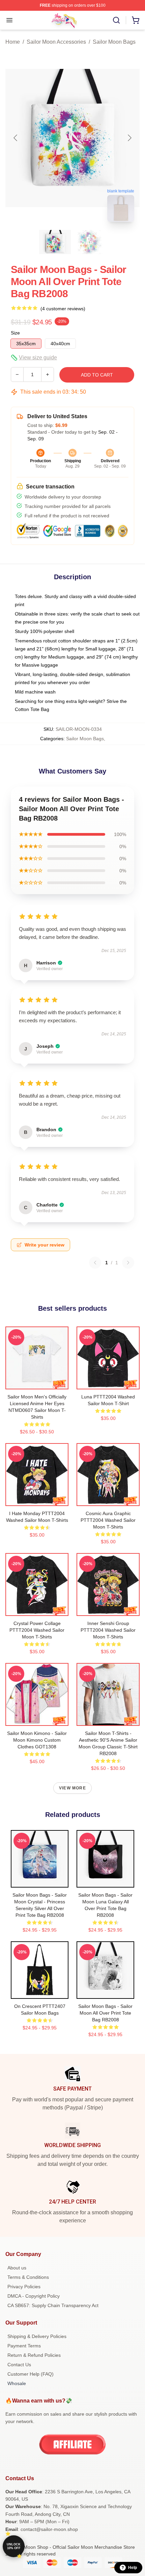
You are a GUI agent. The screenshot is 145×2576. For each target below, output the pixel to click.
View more (72, 1788)
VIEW (37, 1383)
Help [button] (133, 2568)
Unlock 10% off (14, 2546)
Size (15, 333)
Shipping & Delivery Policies (37, 2336)
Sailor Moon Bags (114, 42)
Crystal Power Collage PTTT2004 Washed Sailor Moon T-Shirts (37, 1630)
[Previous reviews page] (95, 1263)
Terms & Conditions (28, 2277)
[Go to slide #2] (90, 242)
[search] (116, 20)
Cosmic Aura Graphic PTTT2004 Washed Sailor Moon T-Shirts (108, 1520)
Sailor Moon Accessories (56, 42)
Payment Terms (24, 2346)
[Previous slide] (16, 138)
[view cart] (136, 20)
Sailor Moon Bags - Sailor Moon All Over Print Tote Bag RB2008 (105, 2013)
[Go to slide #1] (55, 242)
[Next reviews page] (128, 1263)
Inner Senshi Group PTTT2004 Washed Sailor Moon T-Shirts (108, 1630)
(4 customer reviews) (63, 309)
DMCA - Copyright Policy (34, 2296)
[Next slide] (129, 138)
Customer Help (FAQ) (31, 2374)
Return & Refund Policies (34, 2355)
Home (13, 42)
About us (17, 2268)
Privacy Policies (24, 2287)
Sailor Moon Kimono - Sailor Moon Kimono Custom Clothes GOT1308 (37, 1740)
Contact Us (19, 2365)
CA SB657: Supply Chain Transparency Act (53, 2305)
